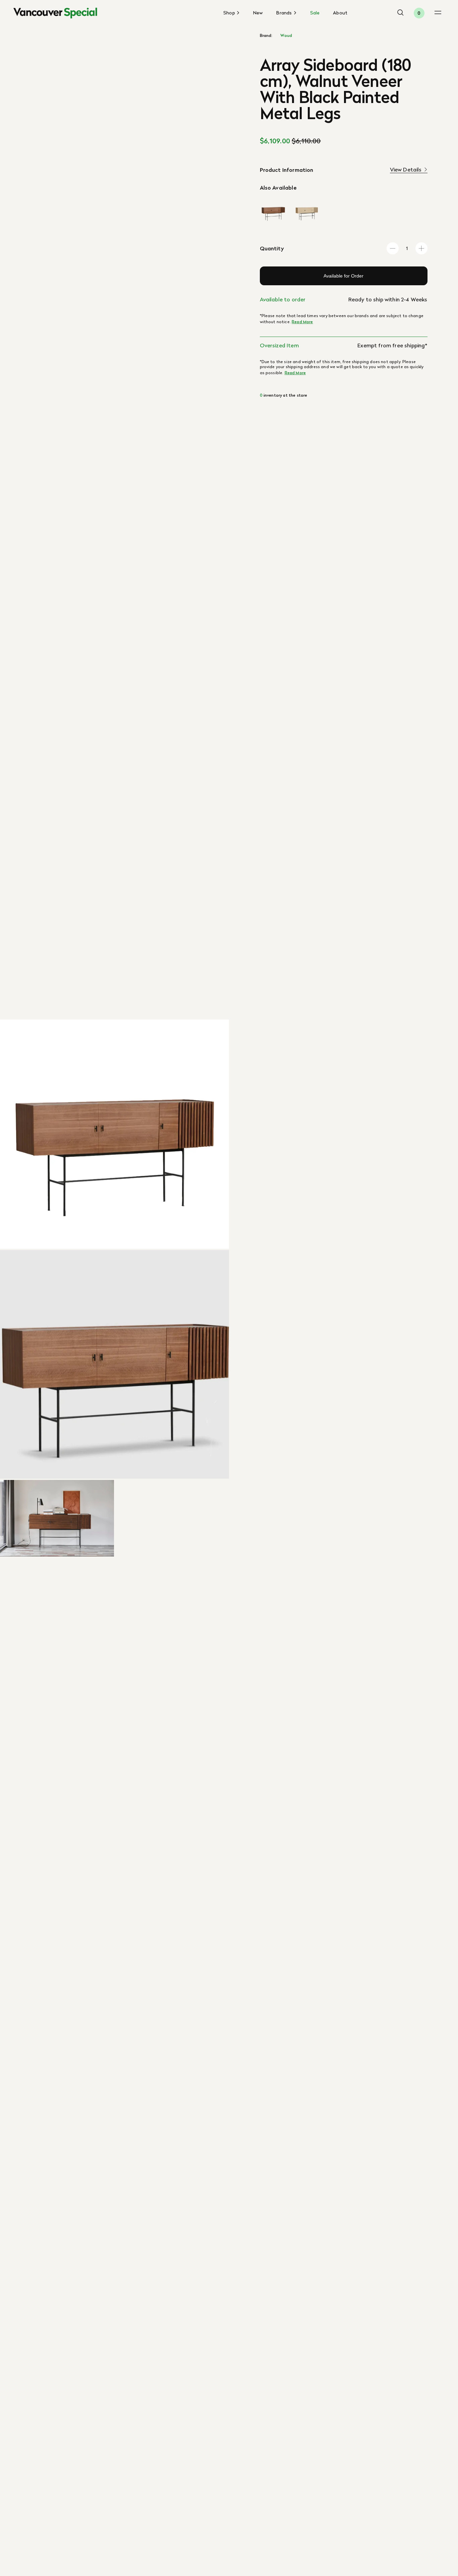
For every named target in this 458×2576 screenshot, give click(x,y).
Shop (230, 13)
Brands (285, 13)
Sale (315, 13)
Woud (286, 36)
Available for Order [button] (343, 276)
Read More (302, 322)
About (340, 13)
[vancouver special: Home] (55, 13)
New (258, 13)
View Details (406, 170)
